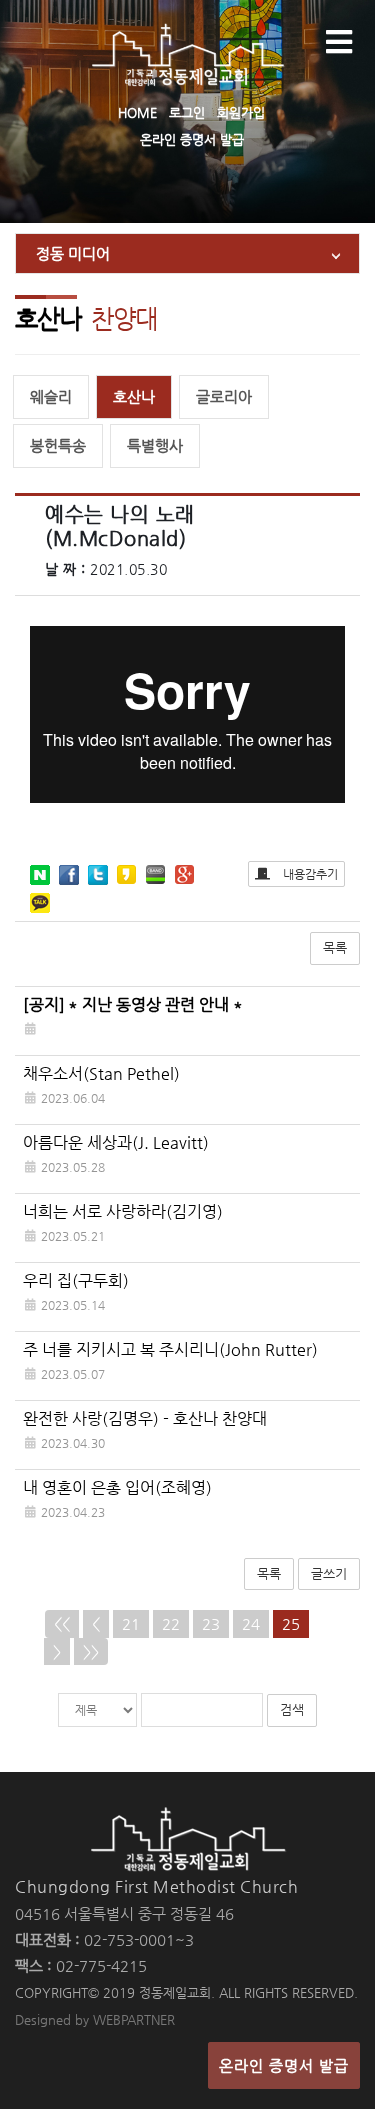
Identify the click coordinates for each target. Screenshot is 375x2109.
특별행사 (155, 445)
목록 (335, 947)
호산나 (134, 396)
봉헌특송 (58, 445)
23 (211, 1623)
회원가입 (241, 112)
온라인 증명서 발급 (192, 139)
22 (171, 1623)
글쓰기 (329, 1573)
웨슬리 (51, 396)
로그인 (187, 112)
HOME (137, 112)
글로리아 (224, 396)
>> (91, 1651)
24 (251, 1623)
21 (131, 1623)
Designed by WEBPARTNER (95, 2019)
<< (62, 1623)
